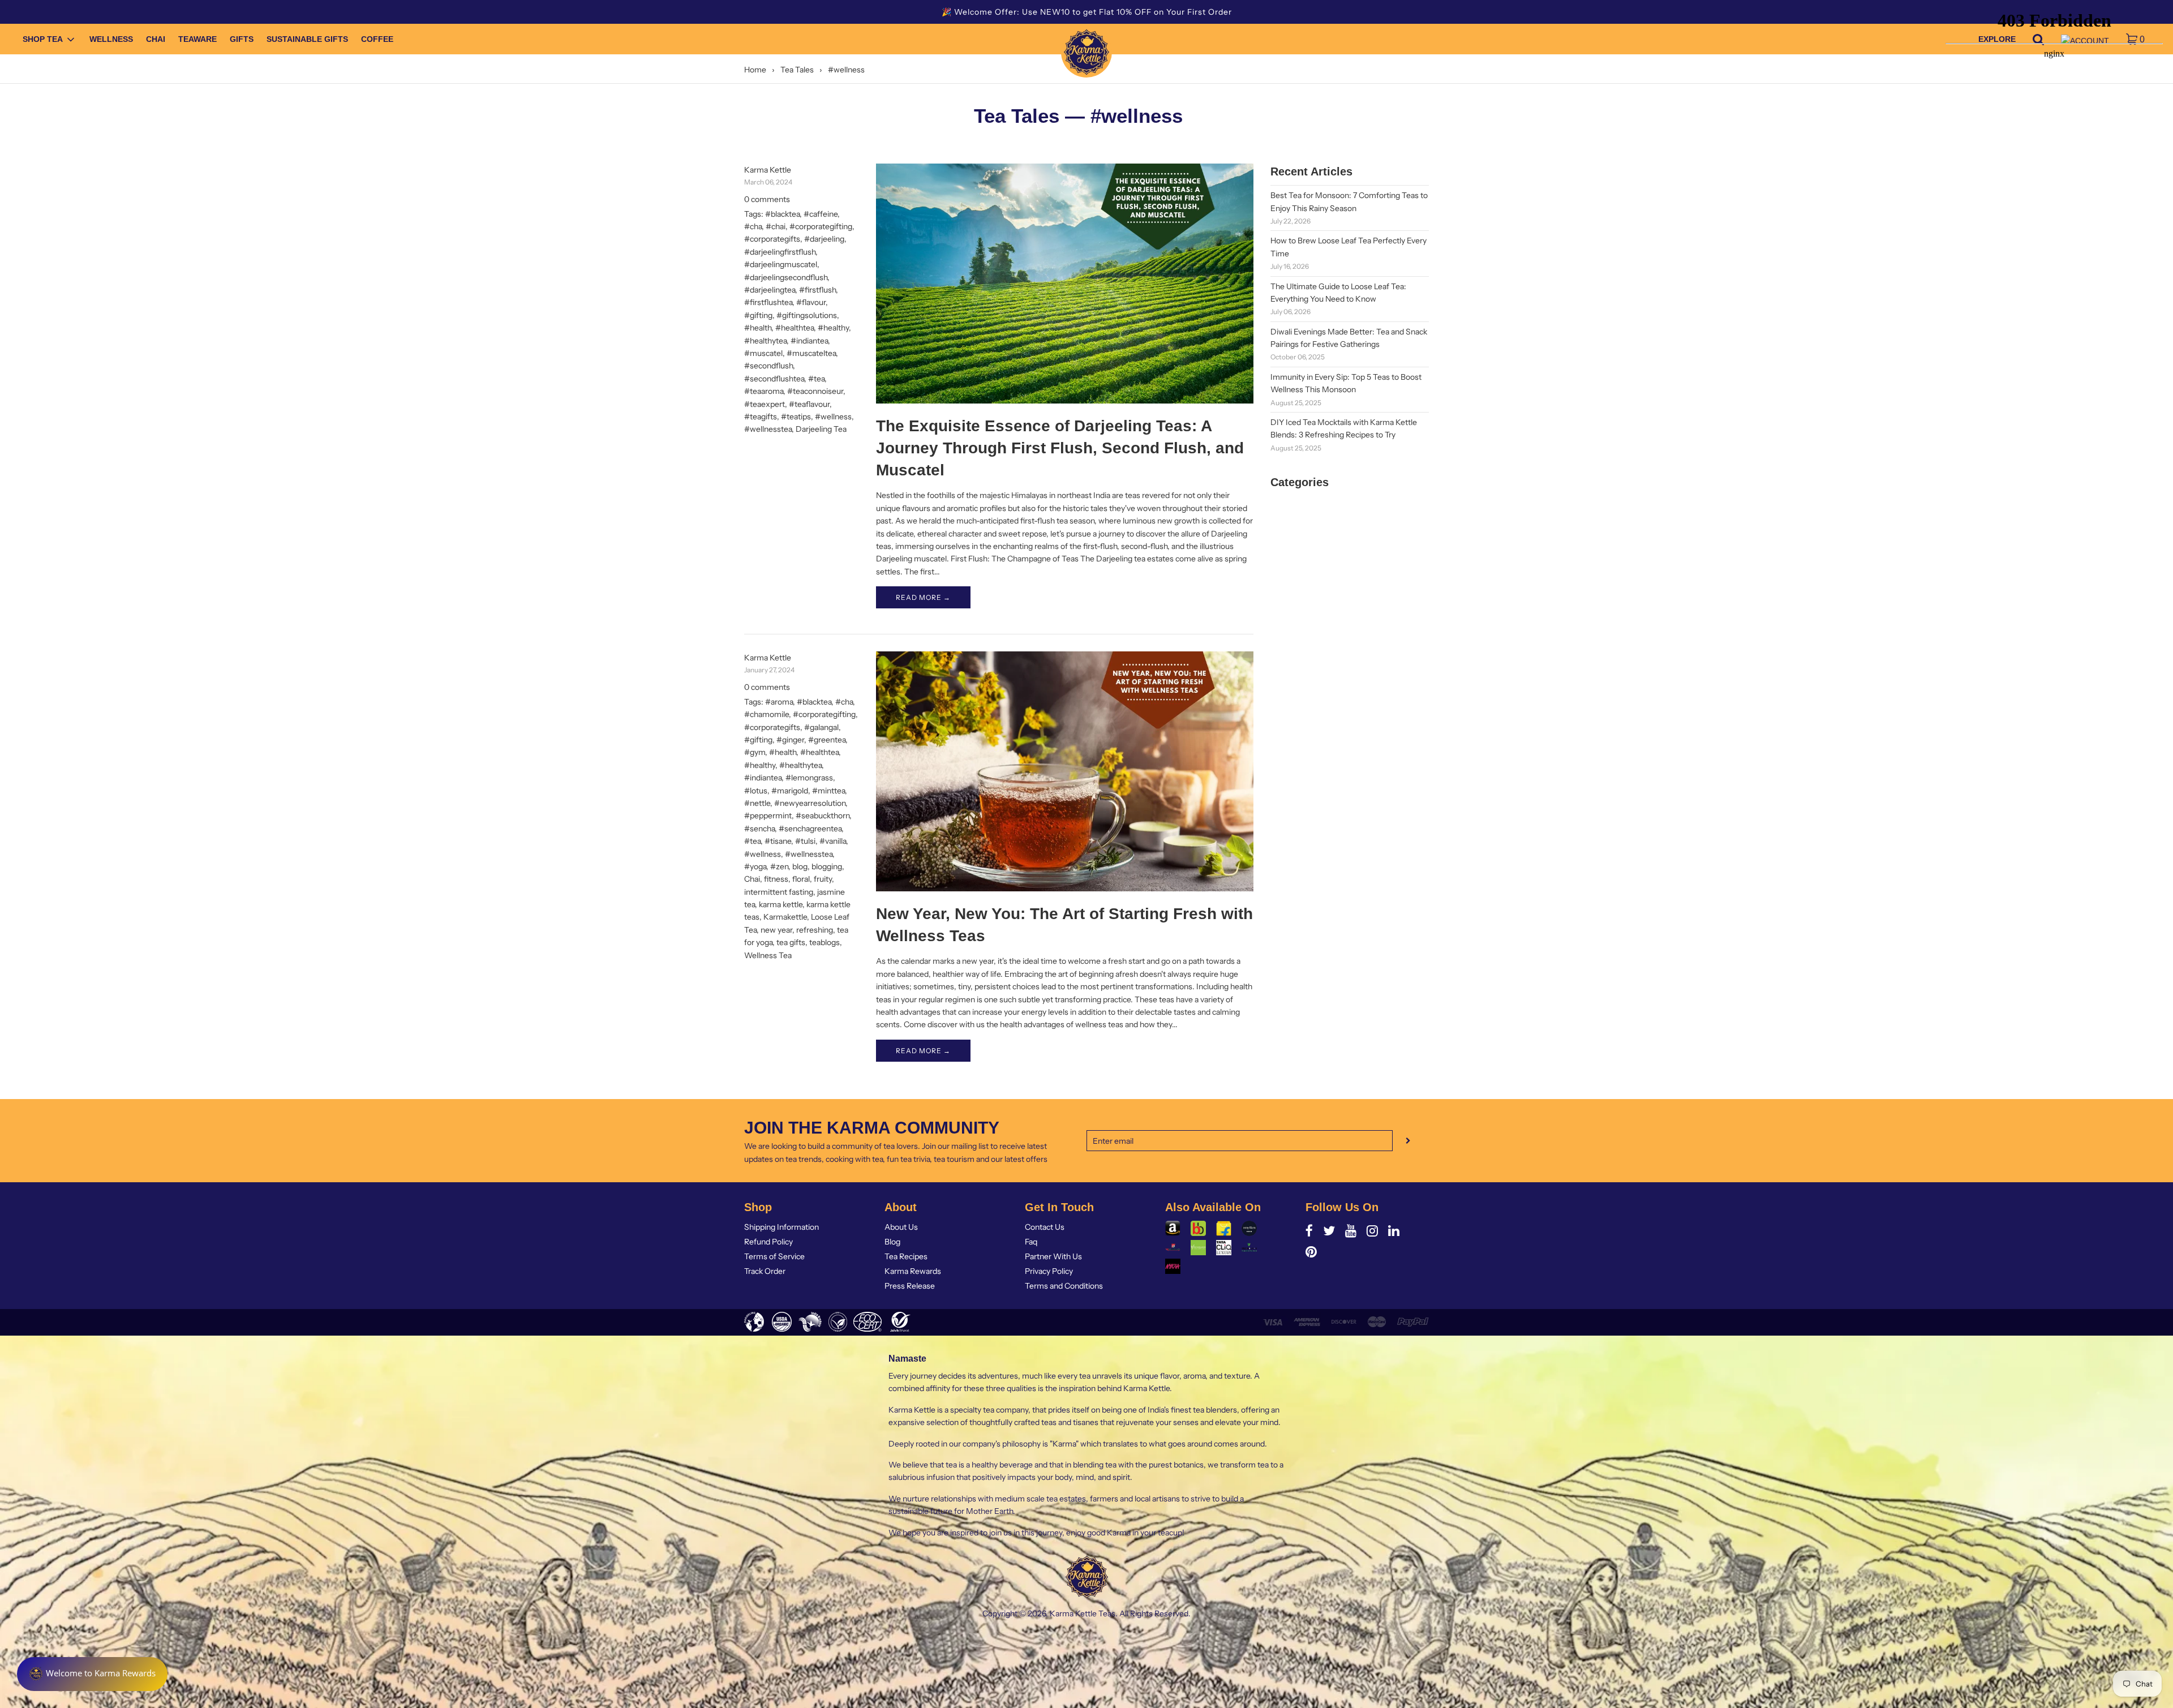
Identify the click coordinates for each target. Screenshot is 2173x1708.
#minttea (828, 791)
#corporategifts (772, 239)
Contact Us (1045, 1227)
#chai (776, 226)
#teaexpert (765, 404)
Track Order (765, 1271)
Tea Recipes (906, 1256)
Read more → (923, 597)
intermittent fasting (779, 892)
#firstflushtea (768, 302)
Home (755, 70)
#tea (816, 379)
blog (800, 866)
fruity (823, 879)
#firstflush (817, 290)
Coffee (377, 40)
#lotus (756, 791)
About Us (901, 1227)
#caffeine (821, 214)
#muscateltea (811, 353)
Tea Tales (797, 70)
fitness (776, 879)
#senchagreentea (810, 829)
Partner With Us (1053, 1256)
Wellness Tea (768, 955)
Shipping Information (781, 1227)
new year (776, 930)
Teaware (197, 40)
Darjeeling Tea (821, 429)
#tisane (778, 841)
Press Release (910, 1286)
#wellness (833, 417)
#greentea (827, 740)
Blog (892, 1242)
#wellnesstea (768, 429)
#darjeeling (824, 239)
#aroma (779, 702)
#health (758, 328)
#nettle (757, 803)
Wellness (111, 40)
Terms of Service (774, 1256)
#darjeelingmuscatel (781, 264)
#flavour (811, 302)
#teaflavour (809, 404)
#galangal (821, 727)
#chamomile (766, 714)
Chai (156, 40)
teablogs (824, 942)
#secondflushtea (774, 379)
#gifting (758, 315)
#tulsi (805, 841)
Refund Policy (768, 1242)
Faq (1031, 1242)
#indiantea (809, 341)
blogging (827, 866)
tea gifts (791, 942)
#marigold (790, 791)
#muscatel (763, 353)
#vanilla (833, 841)
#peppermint (768, 816)
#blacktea (782, 214)
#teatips (796, 417)
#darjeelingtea (770, 290)
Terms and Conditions (1064, 1286)
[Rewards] (92, 1674)
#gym (755, 752)
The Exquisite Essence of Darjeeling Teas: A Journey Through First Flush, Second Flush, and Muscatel (1060, 448)
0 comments (767, 199)
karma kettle (781, 904)
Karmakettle (785, 917)
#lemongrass (809, 778)
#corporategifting (821, 226)
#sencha (759, 829)
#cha (753, 226)
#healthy (833, 328)
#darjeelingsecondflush (786, 277)
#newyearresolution (810, 803)
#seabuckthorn (823, 816)
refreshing (815, 930)
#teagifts (761, 417)
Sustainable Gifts (307, 40)
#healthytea (765, 341)
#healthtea (795, 328)
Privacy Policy (1049, 1271)
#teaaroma (764, 391)
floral (801, 879)
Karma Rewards (913, 1271)
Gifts (242, 40)
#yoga (755, 866)
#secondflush (768, 366)
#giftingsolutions (807, 315)
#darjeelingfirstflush (780, 252)
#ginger (790, 740)
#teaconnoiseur (815, 391)
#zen (779, 866)
